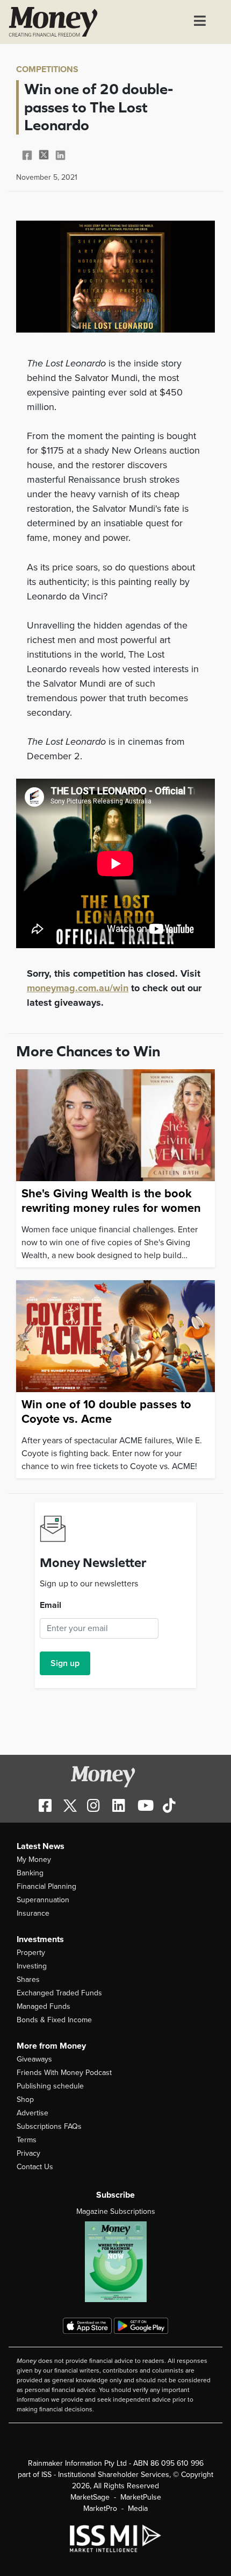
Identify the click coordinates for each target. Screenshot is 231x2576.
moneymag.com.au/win (78, 988)
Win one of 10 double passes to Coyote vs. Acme (106, 1411)
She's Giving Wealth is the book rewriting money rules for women (111, 1201)
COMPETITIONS (47, 69)
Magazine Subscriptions (116, 2211)
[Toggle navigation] (200, 22)
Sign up (65, 1663)
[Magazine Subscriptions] (115, 2262)
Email (50, 1605)
